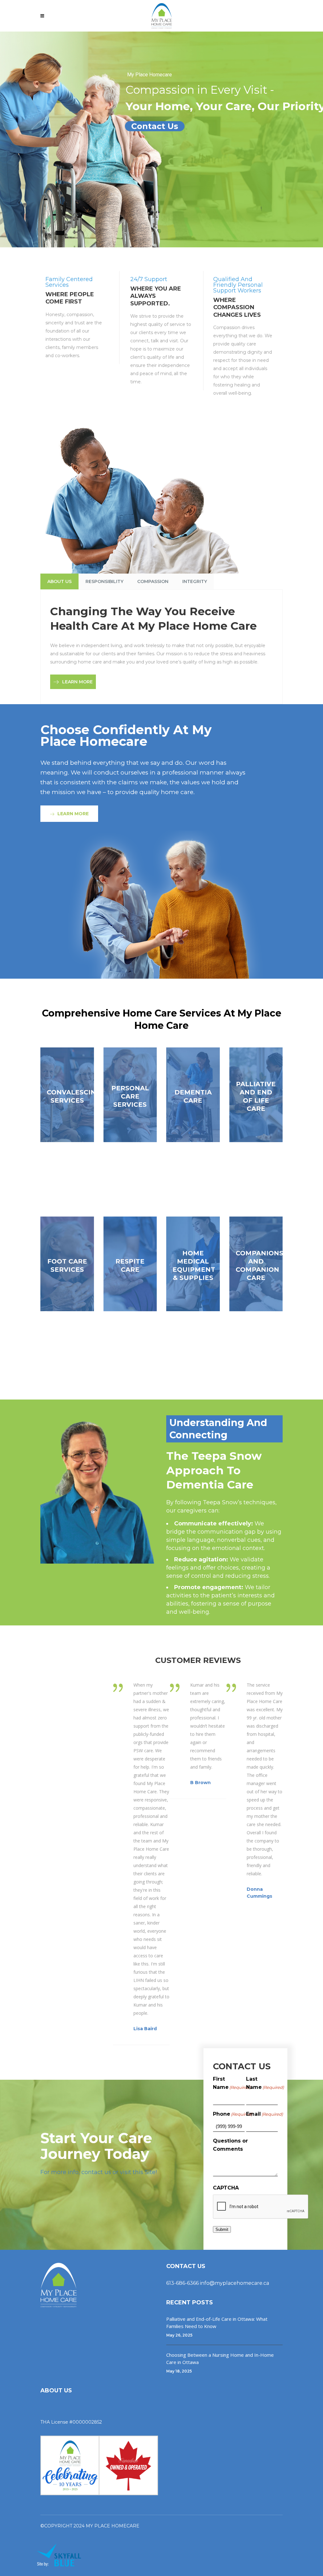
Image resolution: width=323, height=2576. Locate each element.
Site (150, 2172)
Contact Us (155, 126)
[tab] (59, 581)
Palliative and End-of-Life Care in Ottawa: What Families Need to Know (217, 2323)
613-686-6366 (182, 2283)
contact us (96, 2172)
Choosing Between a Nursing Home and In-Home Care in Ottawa (220, 2358)
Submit (222, 2229)
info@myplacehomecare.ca (235, 2283)
